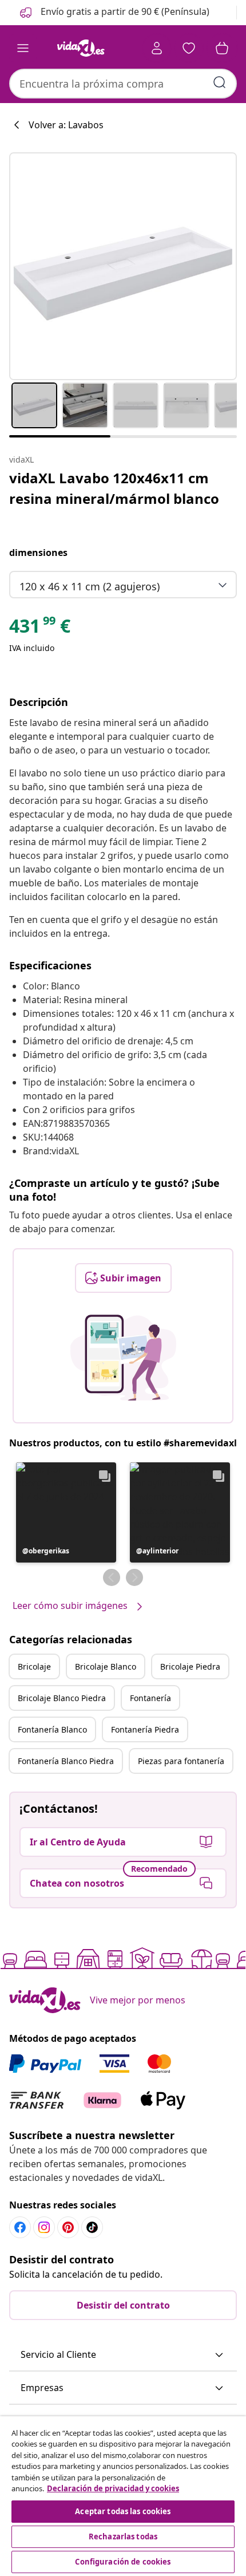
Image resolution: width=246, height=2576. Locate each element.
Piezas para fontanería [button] (181, 1761)
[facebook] (20, 2227)
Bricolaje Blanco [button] (106, 1666)
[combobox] (123, 84)
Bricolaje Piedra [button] (190, 1666)
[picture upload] (123, 1358)
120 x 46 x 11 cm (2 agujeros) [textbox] (90, 586)
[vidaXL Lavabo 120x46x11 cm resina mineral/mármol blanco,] (123, 266)
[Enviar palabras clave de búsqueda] (220, 82)
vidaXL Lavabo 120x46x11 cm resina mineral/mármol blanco (114, 488)
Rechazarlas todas (123, 2536)
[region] (123, 2496)
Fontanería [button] (150, 1698)
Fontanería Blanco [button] (52, 1729)
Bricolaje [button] (34, 1666)
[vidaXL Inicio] (81, 48)
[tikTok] (92, 2227)
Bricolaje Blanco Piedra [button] (62, 1698)
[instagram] (44, 2227)
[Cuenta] (157, 48)
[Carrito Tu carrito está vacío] (222, 48)
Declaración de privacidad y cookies (113, 2488)
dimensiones (38, 553)
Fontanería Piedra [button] (145, 1729)
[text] (40, 629)
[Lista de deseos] (189, 48)
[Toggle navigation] (23, 48)
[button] (114, 13)
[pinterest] (68, 2227)
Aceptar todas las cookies (123, 2511)
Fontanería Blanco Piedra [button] (66, 1761)
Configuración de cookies (123, 2562)
